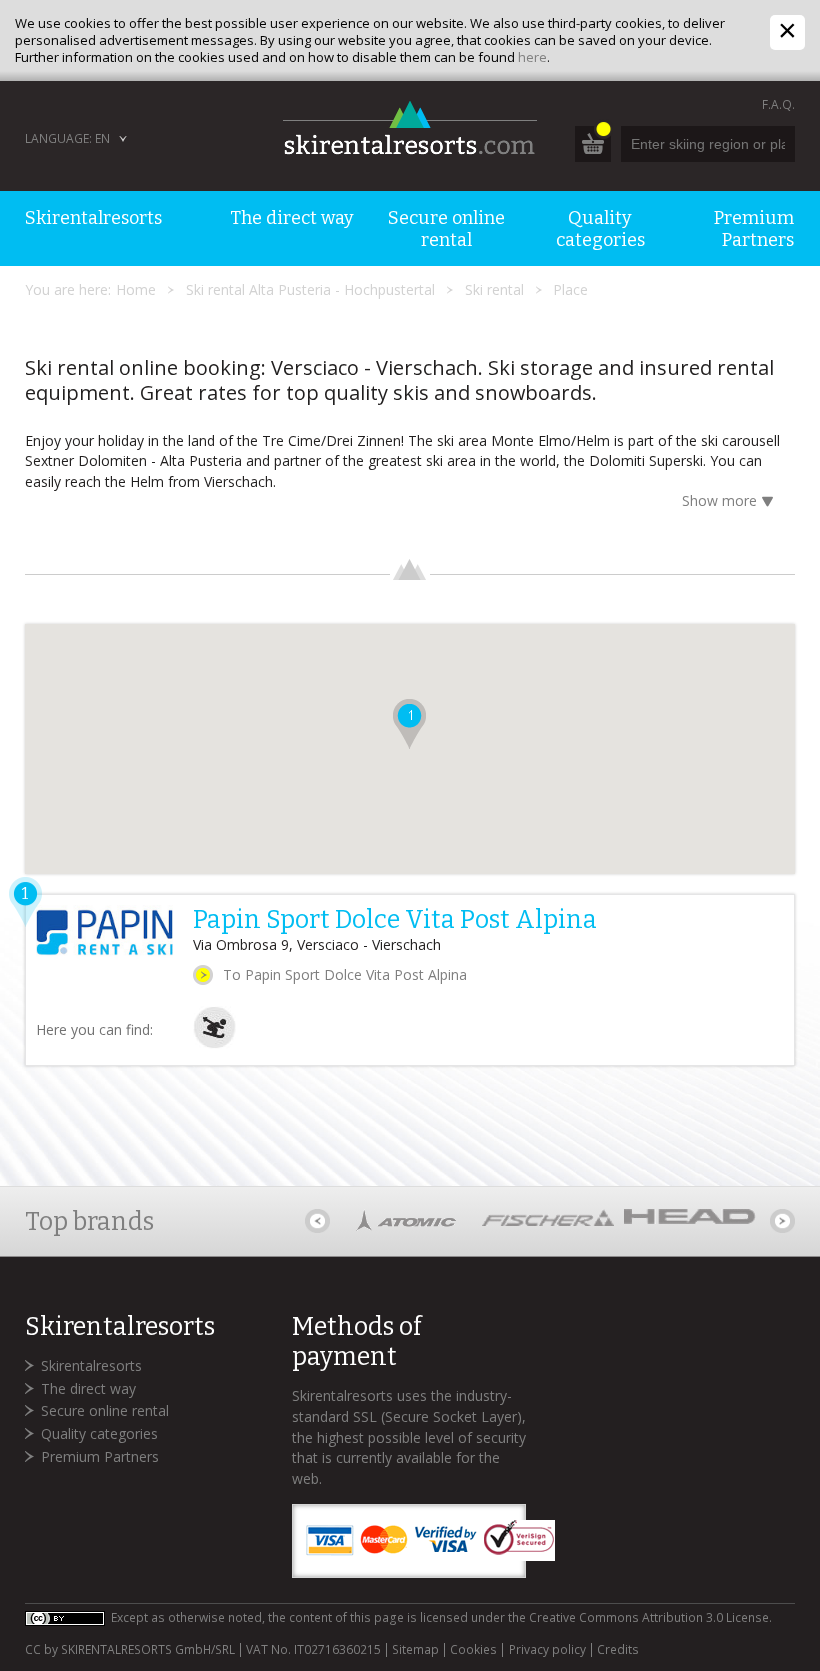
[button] (409, 724)
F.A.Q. (778, 104)
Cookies (473, 1650)
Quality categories (99, 1433)
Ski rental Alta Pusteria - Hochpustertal (310, 289)
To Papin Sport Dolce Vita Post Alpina (345, 974)
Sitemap (415, 1650)
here (532, 57)
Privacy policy (547, 1650)
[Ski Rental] (214, 1043)
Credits (618, 1650)
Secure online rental (105, 1410)
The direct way (88, 1388)
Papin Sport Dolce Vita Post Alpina (395, 920)
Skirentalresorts (91, 1365)
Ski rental (494, 289)
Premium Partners (100, 1456)
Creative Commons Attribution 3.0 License (649, 1617)
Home (136, 289)
